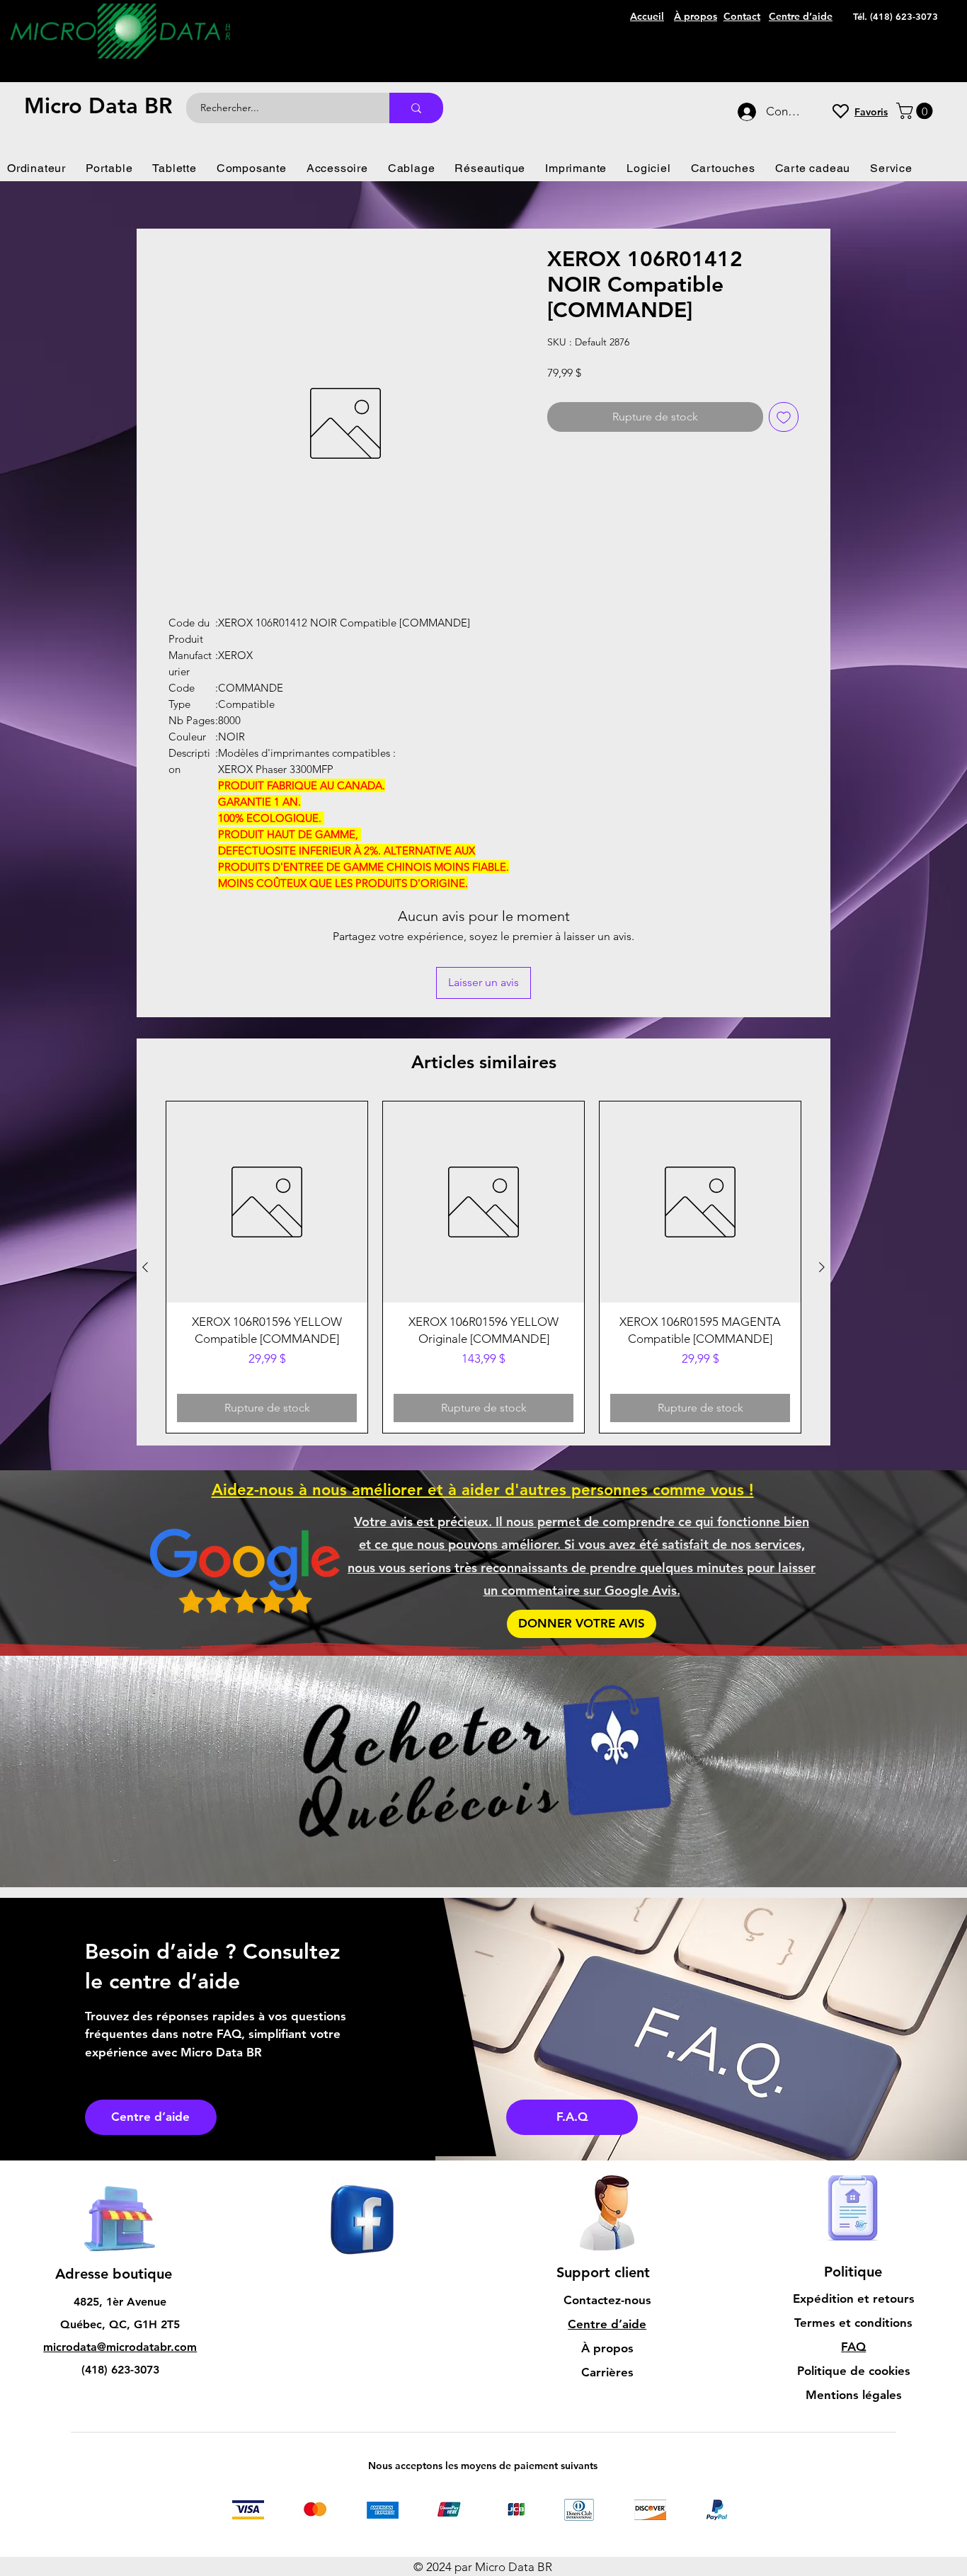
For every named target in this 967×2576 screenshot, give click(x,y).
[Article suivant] (822, 1173)
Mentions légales (854, 2301)
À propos (607, 2254)
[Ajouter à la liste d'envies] (784, 417)
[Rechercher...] (416, 108)
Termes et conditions (853, 2228)
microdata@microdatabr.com (120, 2253)
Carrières (607, 2278)
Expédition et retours (854, 2204)
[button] (916, 111)
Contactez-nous (607, 2206)
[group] (483, 1173)
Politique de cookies (854, 2277)
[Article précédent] (145, 1173)
